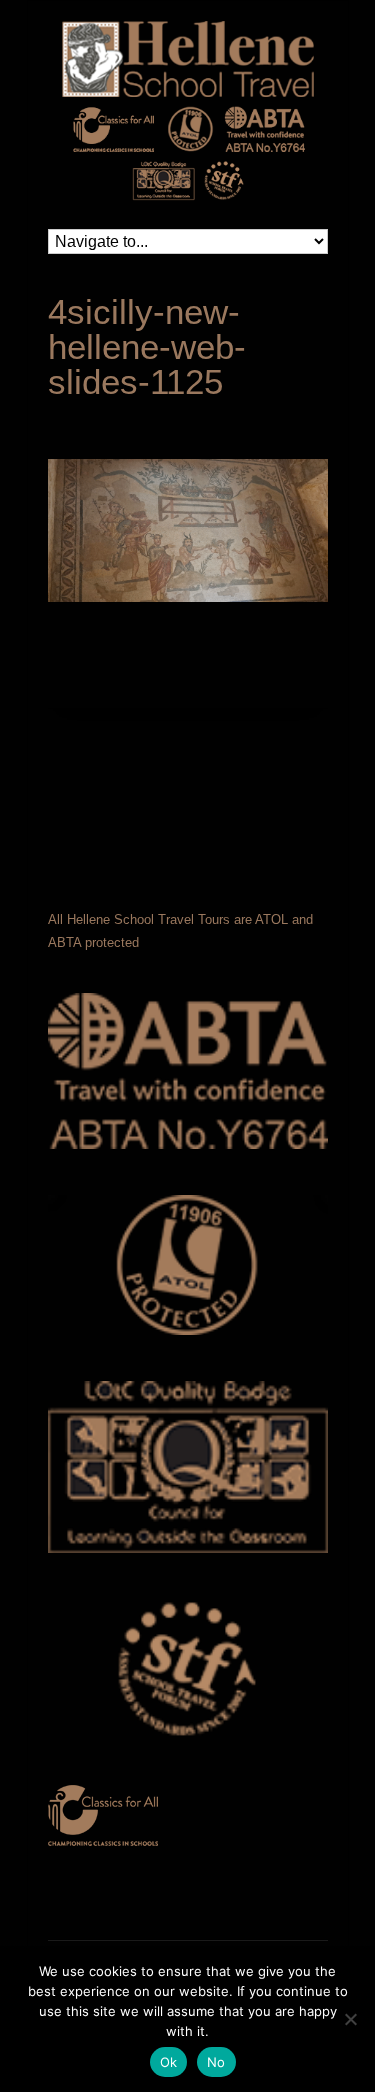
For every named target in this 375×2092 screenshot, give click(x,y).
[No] (350, 2019)
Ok (169, 2062)
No (216, 2062)
